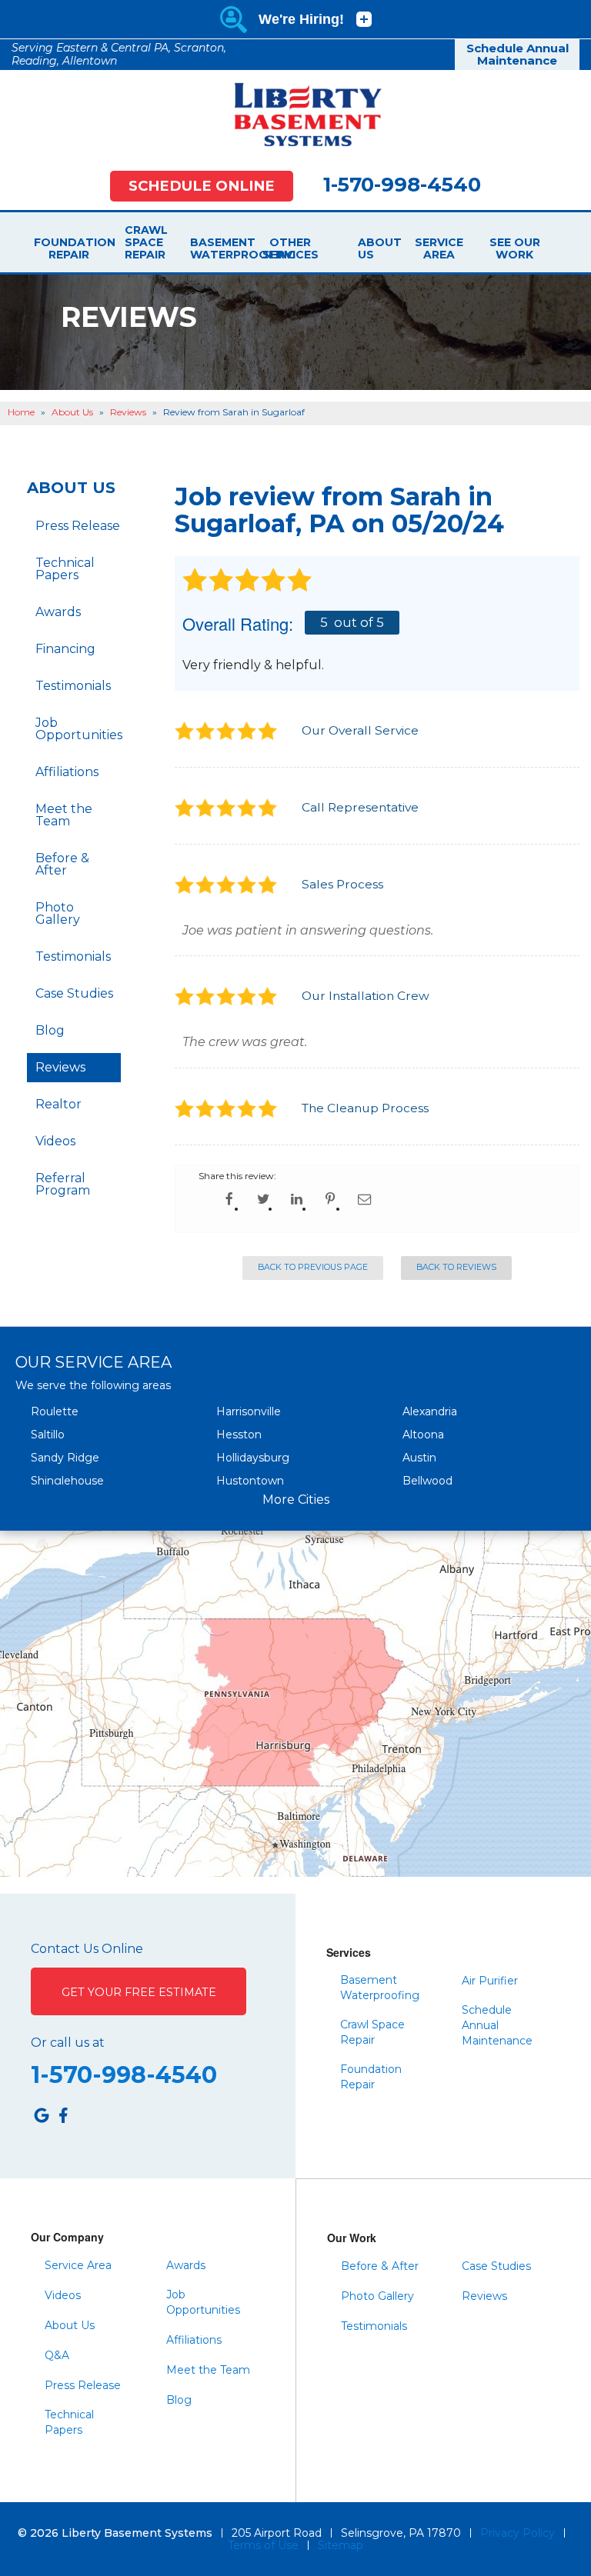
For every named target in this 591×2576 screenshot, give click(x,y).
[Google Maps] (42, 2115)
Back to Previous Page (313, 1267)
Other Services (290, 248)
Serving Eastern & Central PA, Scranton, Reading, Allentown (119, 54)
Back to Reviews (456, 1267)
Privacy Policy (518, 2533)
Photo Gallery (58, 913)
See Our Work (515, 248)
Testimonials (73, 686)
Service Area (439, 248)
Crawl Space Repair (142, 242)
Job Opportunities (78, 729)
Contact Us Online (87, 1949)
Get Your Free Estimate (139, 1992)
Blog (50, 1030)
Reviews (60, 1067)
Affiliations (67, 772)
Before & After (62, 864)
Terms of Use (263, 2545)
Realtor (58, 1104)
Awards (58, 612)
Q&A (57, 2355)
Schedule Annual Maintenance (518, 55)
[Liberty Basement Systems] (295, 114)
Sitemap (341, 2545)
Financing (65, 649)
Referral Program (63, 1184)
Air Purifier (490, 1981)
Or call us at (68, 2043)
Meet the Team (64, 815)
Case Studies (74, 993)
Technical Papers (65, 569)
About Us (364, 248)
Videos (55, 1141)
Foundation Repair (68, 248)
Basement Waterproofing (216, 248)
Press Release (78, 526)
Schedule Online (202, 186)
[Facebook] (63, 2115)
